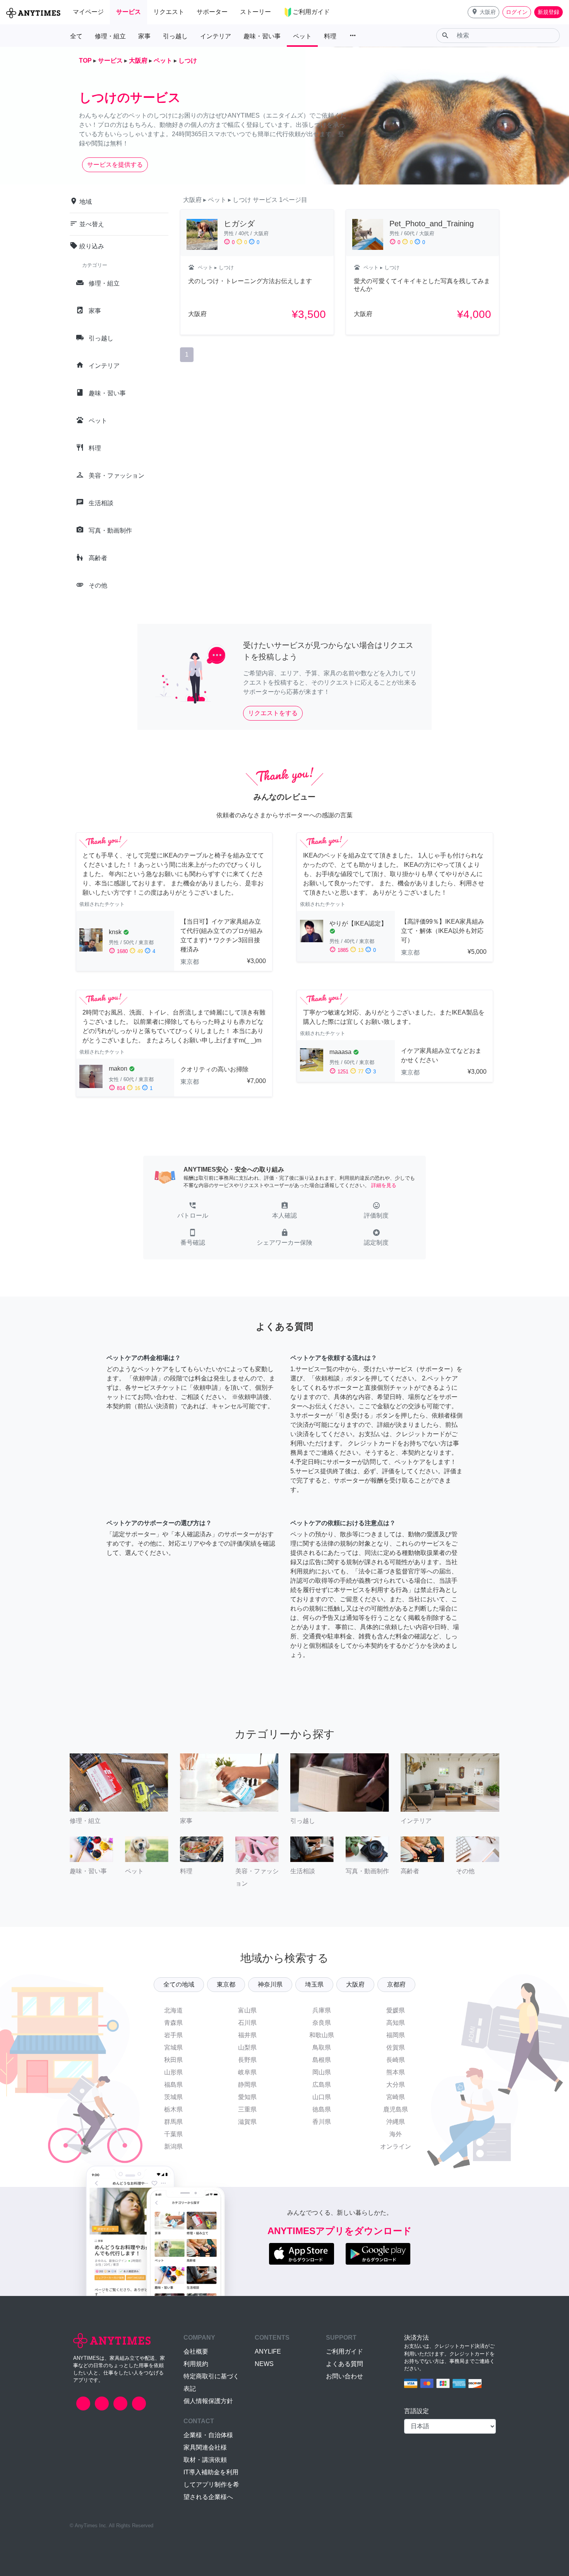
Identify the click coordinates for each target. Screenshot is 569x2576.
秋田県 (173, 2060)
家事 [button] (144, 36)
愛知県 (247, 2097)
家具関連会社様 (205, 2447)
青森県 (173, 2023)
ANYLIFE (268, 2351)
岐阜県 (247, 2072)
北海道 (173, 2010)
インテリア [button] (216, 36)
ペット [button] (302, 36)
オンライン (396, 2146)
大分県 (396, 2085)
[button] (483, 12)
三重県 (247, 2109)
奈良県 (322, 2023)
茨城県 (173, 2097)
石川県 (247, 2023)
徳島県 (322, 2109)
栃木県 (173, 2109)
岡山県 (322, 2072)
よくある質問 (344, 2364)
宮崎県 (396, 2097)
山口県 (322, 2097)
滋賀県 (247, 2122)
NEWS (264, 2364)
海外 (396, 2134)
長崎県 (396, 2060)
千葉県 (173, 2134)
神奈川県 (270, 1984)
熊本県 (396, 2072)
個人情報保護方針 (208, 2401)
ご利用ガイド (344, 2351)
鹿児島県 (396, 2109)
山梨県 (247, 2047)
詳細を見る (384, 1185)
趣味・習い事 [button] (262, 36)
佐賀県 (396, 2047)
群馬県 (173, 2122)
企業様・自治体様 (208, 2435)
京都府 (396, 1984)
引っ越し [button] (175, 36)
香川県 (322, 2122)
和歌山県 (322, 2035)
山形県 (173, 2072)
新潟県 (173, 2146)
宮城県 (173, 2047)
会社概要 (196, 2351)
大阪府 (355, 1984)
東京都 (226, 1984)
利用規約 (196, 2364)
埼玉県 (314, 1984)
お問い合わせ (344, 2376)
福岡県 (396, 2035)
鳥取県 (322, 2047)
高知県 (396, 2023)
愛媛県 (396, 2010)
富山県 (247, 2010)
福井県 (247, 2035)
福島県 (173, 2085)
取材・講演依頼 (205, 2460)
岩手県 (173, 2035)
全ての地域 (179, 1984)
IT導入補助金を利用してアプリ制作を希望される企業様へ (211, 2485)
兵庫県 (322, 2010)
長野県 (247, 2060)
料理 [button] (330, 36)
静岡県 (247, 2085)
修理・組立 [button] (110, 36)
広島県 (322, 2085)
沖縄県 (396, 2122)
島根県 (322, 2060)
